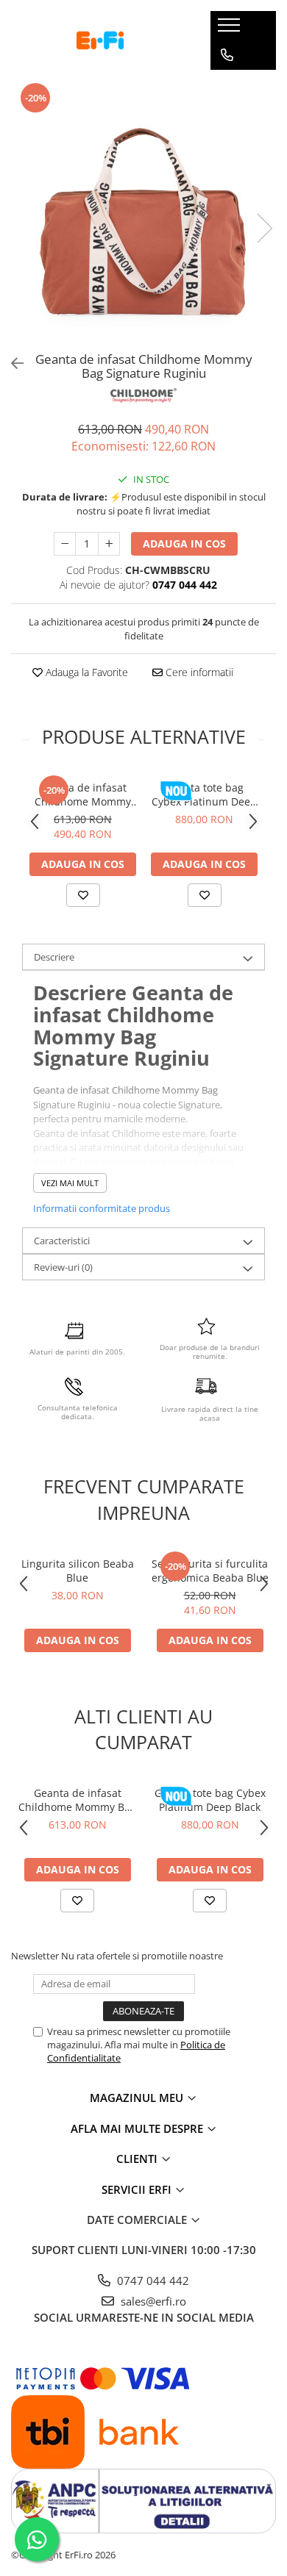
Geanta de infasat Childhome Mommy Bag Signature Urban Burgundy (83, 794)
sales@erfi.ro (152, 2301)
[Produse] (231, 29)
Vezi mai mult (70, 1183)
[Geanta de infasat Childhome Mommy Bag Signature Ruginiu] (143, 213)
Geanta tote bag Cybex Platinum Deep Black (204, 794)
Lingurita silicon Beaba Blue (78, 1571)
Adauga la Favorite (85, 672)
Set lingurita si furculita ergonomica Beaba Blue (210, 1571)
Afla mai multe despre (138, 2128)
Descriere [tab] (54, 957)
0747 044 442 (152, 2281)
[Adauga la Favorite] (83, 895)
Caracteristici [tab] (62, 1241)
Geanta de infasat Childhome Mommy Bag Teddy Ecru (77, 1800)
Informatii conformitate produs (102, 1208)
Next (264, 228)
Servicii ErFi (138, 2189)
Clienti (138, 2159)
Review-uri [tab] (63, 1267)
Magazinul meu (138, 2098)
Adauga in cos (184, 543)
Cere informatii (198, 672)
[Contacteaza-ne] (227, 55)
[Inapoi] (11, 363)
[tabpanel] (143, 213)
